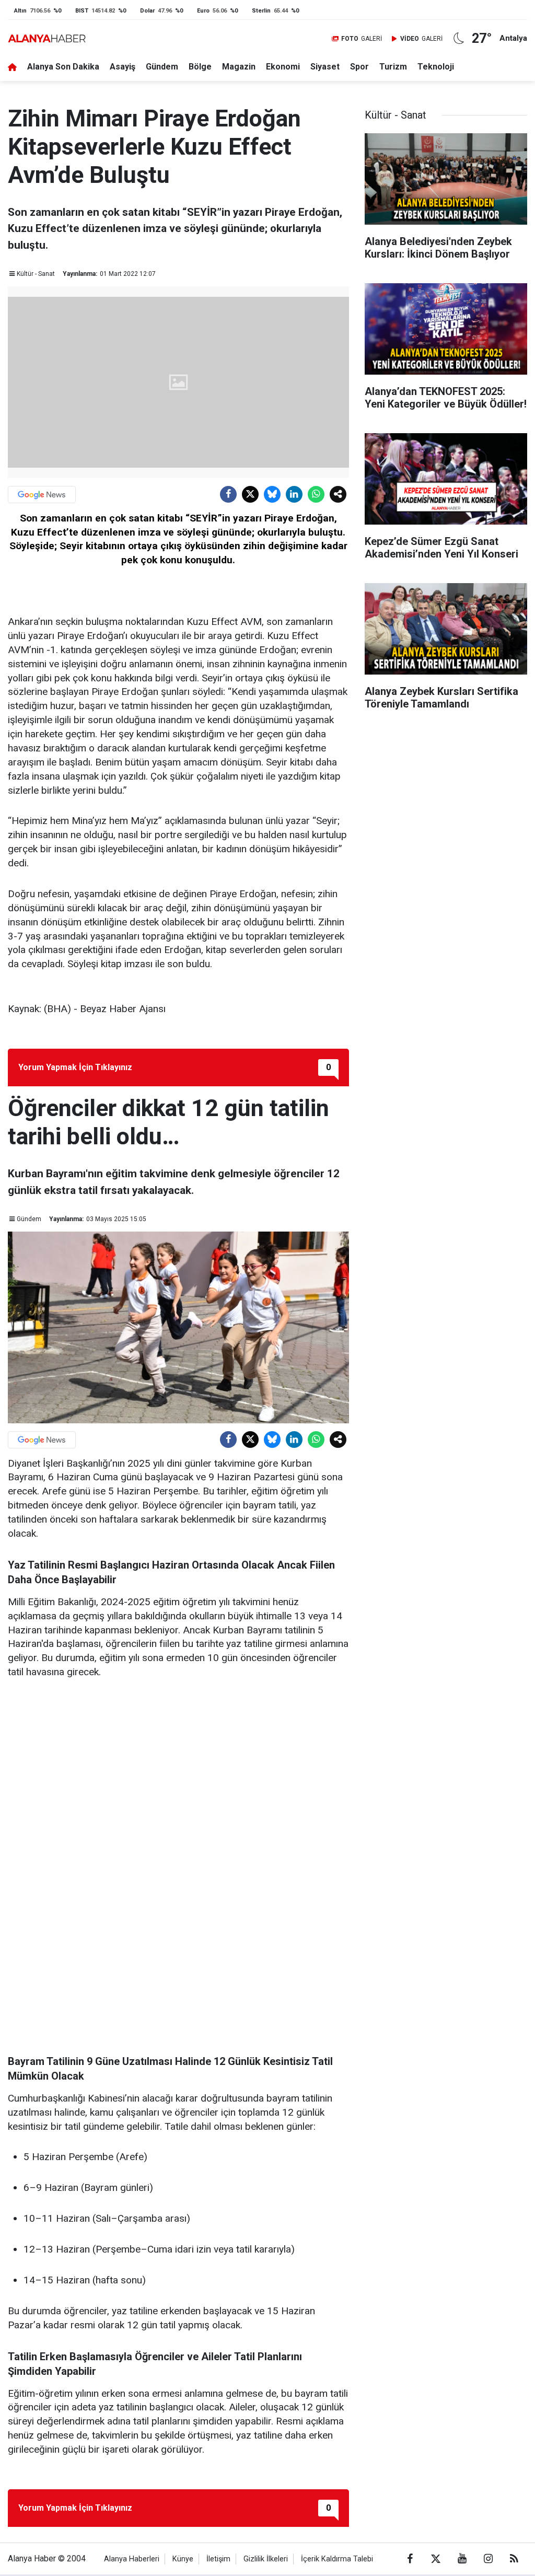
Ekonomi (283, 67)
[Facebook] (228, 494)
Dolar (147, 11)
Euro (203, 11)
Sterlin (261, 11)
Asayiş (123, 67)
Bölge (200, 67)
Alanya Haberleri (132, 2559)
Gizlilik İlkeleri (266, 2559)
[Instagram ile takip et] (488, 2559)
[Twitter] (250, 494)
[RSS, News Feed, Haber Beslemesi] (514, 2559)
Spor (359, 67)
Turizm (393, 67)
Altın (20, 11)
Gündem (162, 67)
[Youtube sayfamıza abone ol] (462, 2559)
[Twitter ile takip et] (436, 2559)
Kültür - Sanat (36, 274)
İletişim (218, 2559)
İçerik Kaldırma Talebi (337, 2559)
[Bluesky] (272, 494)
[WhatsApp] (316, 494)
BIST (82, 11)
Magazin (239, 67)
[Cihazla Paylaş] (338, 494)
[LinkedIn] (294, 494)
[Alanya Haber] (47, 38)
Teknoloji (436, 67)
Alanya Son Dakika (63, 67)
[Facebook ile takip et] (410, 2559)
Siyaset (325, 67)
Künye (183, 2559)
